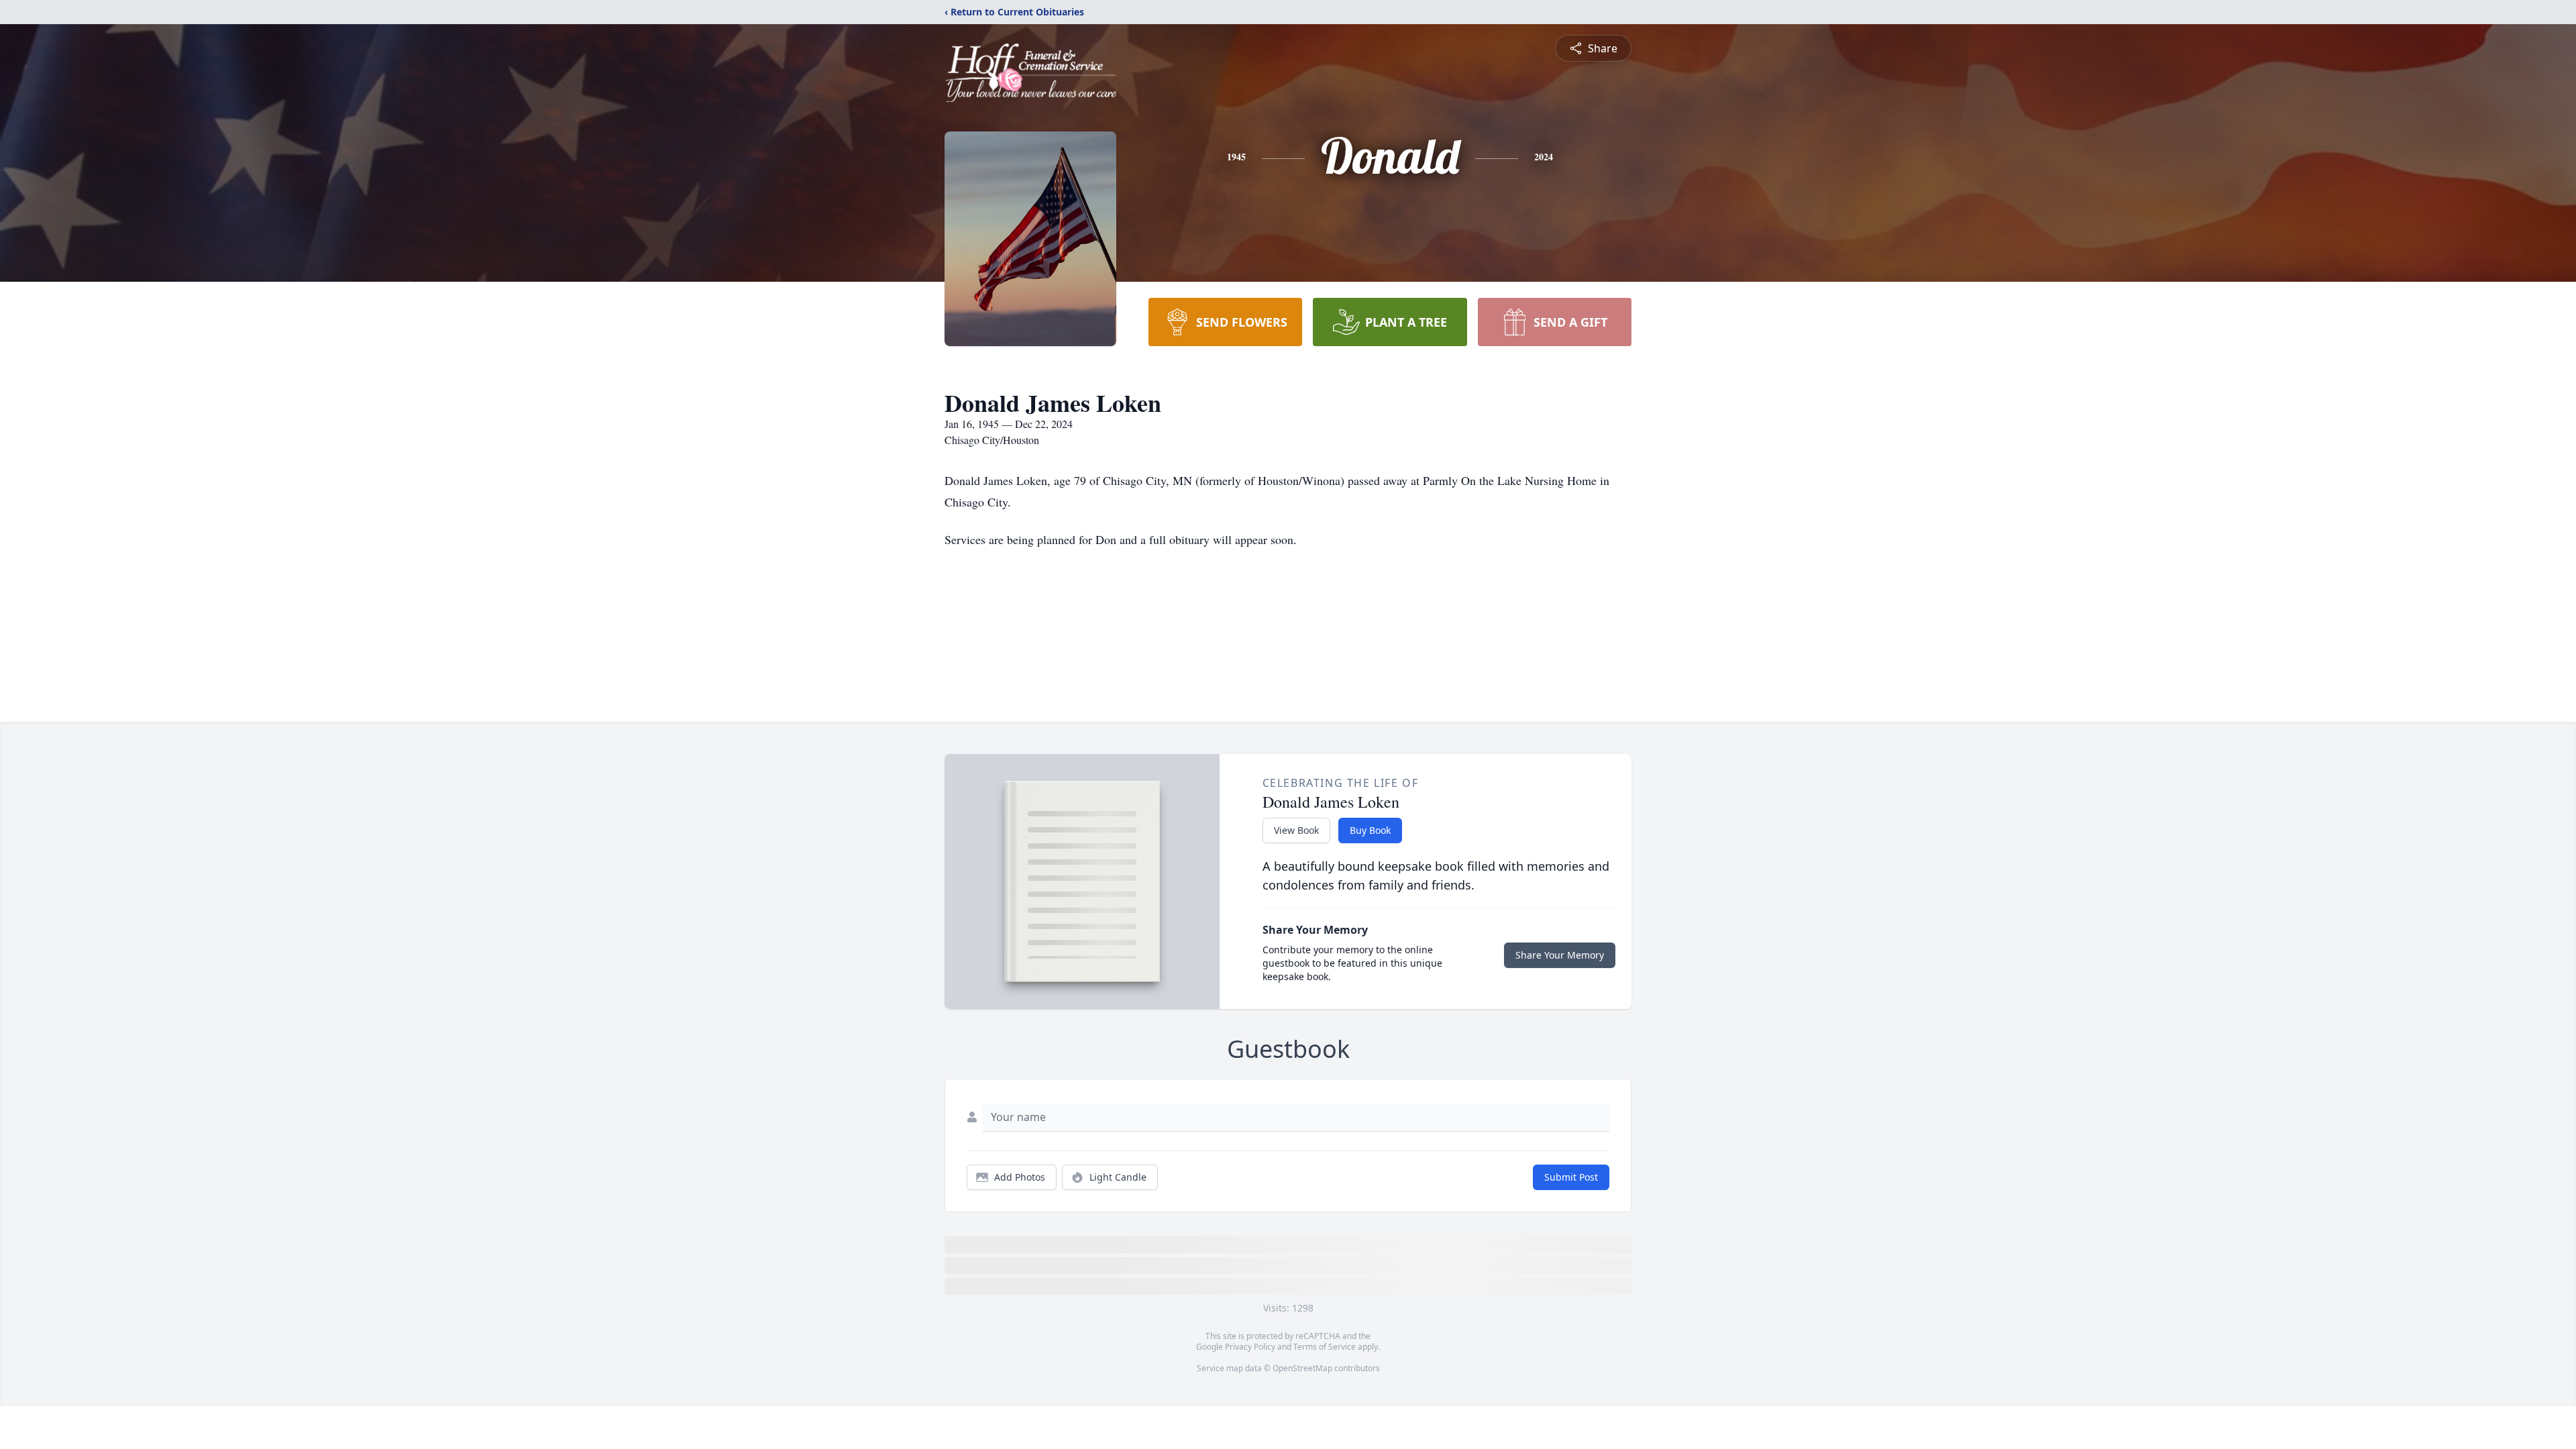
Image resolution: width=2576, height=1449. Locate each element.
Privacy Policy (1250, 1347)
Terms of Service (1325, 1347)
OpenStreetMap (1302, 1368)
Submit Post (1571, 1177)
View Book (1296, 830)
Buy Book (1370, 830)
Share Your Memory (1560, 955)
